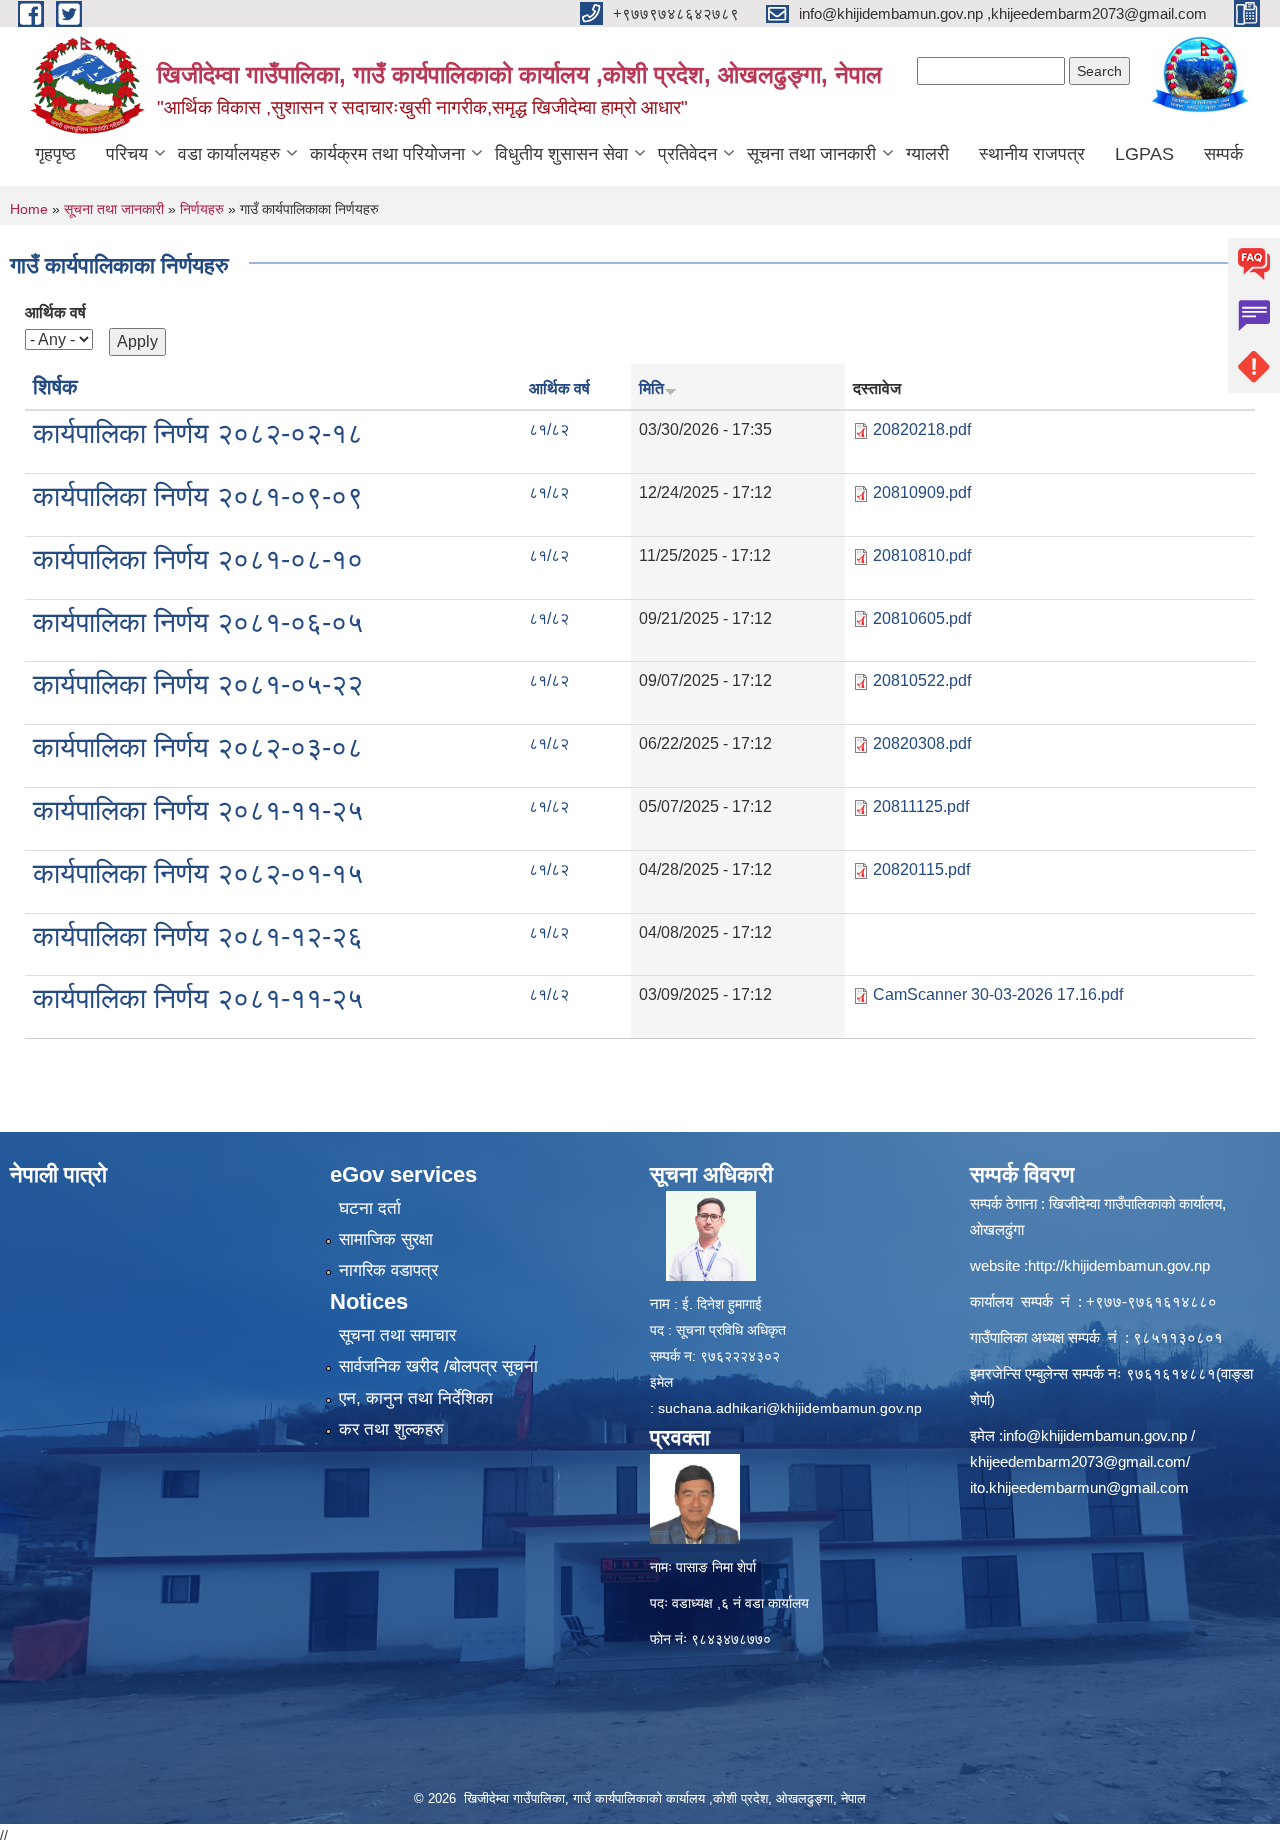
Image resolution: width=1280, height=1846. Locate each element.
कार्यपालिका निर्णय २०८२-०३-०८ (198, 747)
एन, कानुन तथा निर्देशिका (416, 1398)
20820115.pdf (921, 869)
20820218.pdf (922, 429)
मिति (651, 388)
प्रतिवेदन (687, 154)
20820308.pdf (922, 743)
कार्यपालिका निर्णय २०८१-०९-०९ (198, 496)
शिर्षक (55, 386)
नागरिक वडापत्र (388, 1270)
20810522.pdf (922, 680)
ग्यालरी (927, 154)
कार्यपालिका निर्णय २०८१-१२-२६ (198, 936)
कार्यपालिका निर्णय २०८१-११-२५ (198, 810)
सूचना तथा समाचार (397, 1335)
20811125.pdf (921, 806)
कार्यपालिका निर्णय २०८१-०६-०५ (198, 622)
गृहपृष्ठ (55, 154)
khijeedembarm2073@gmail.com (1078, 1461)
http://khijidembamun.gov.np (1119, 1265)
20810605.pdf (922, 618)
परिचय (127, 154)
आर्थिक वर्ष (55, 312)
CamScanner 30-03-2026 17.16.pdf (998, 994)
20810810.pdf (922, 555)
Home (29, 209)
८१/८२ (549, 429)
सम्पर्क (1223, 154)
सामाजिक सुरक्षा (386, 1239)
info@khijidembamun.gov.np (1095, 1435)
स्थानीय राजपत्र (1032, 154)
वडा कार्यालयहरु (229, 154)
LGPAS (1144, 154)
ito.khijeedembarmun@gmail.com (1079, 1487)
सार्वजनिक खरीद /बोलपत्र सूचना (438, 1366)
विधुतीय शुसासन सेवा (561, 154)
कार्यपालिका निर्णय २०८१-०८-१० (198, 559)
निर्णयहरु (202, 209)
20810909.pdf (922, 492)
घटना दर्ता (370, 1208)
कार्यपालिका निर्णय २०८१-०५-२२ (198, 684)
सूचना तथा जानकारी (811, 154)
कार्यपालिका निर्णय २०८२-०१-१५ (198, 873)
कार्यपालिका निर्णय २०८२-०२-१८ (198, 433)
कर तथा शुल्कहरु (391, 1429)
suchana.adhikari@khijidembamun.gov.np (790, 1408)
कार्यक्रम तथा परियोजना (387, 154)
